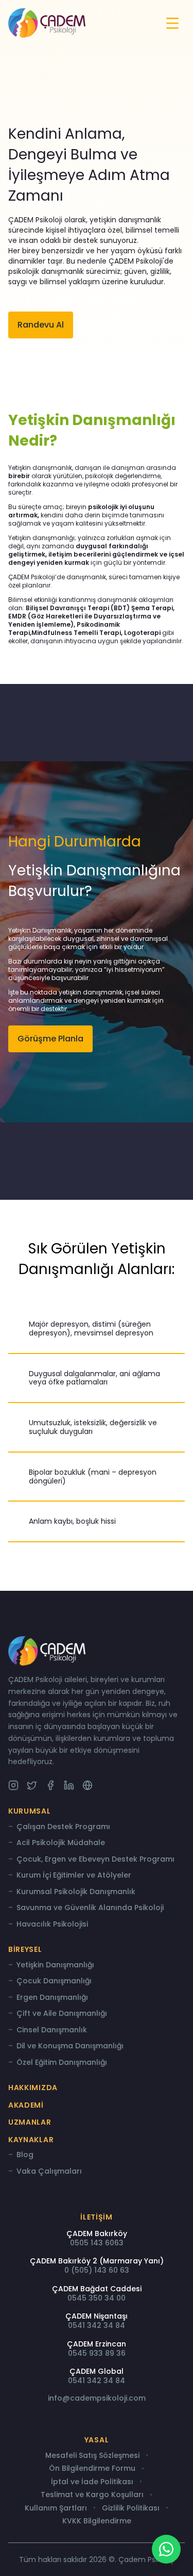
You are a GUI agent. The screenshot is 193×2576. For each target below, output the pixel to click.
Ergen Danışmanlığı (52, 1998)
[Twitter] (32, 1785)
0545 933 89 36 (97, 2353)
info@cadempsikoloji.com (97, 2398)
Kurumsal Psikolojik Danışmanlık (76, 1892)
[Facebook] (50, 1785)
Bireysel (25, 1949)
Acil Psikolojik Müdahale (61, 1843)
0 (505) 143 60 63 (97, 2270)
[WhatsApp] (166, 2549)
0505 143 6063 (97, 2243)
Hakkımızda (33, 2088)
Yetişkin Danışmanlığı (55, 1965)
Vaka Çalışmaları (49, 2172)
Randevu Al (41, 325)
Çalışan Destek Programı (63, 1827)
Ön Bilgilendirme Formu (92, 2469)
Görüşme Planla (50, 1039)
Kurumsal (30, 1811)
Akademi (26, 2105)
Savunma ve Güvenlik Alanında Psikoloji (90, 1908)
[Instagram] (13, 1785)
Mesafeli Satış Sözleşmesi (92, 2456)
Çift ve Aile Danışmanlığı (62, 2014)
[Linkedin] (69, 1785)
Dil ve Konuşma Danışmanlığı (70, 2046)
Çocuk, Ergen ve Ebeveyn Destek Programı (95, 1860)
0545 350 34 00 (97, 2298)
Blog (25, 2155)
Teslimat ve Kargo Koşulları (92, 2495)
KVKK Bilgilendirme (97, 2521)
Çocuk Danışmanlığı (54, 1981)
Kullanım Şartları (56, 2508)
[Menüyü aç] (172, 23)
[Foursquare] (87, 1785)
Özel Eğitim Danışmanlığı (62, 2063)
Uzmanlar (30, 2122)
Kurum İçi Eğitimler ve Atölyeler (74, 1876)
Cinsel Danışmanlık (52, 2030)
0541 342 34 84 (97, 2325)
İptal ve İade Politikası (92, 2482)
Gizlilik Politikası (131, 2508)
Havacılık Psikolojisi (52, 1925)
